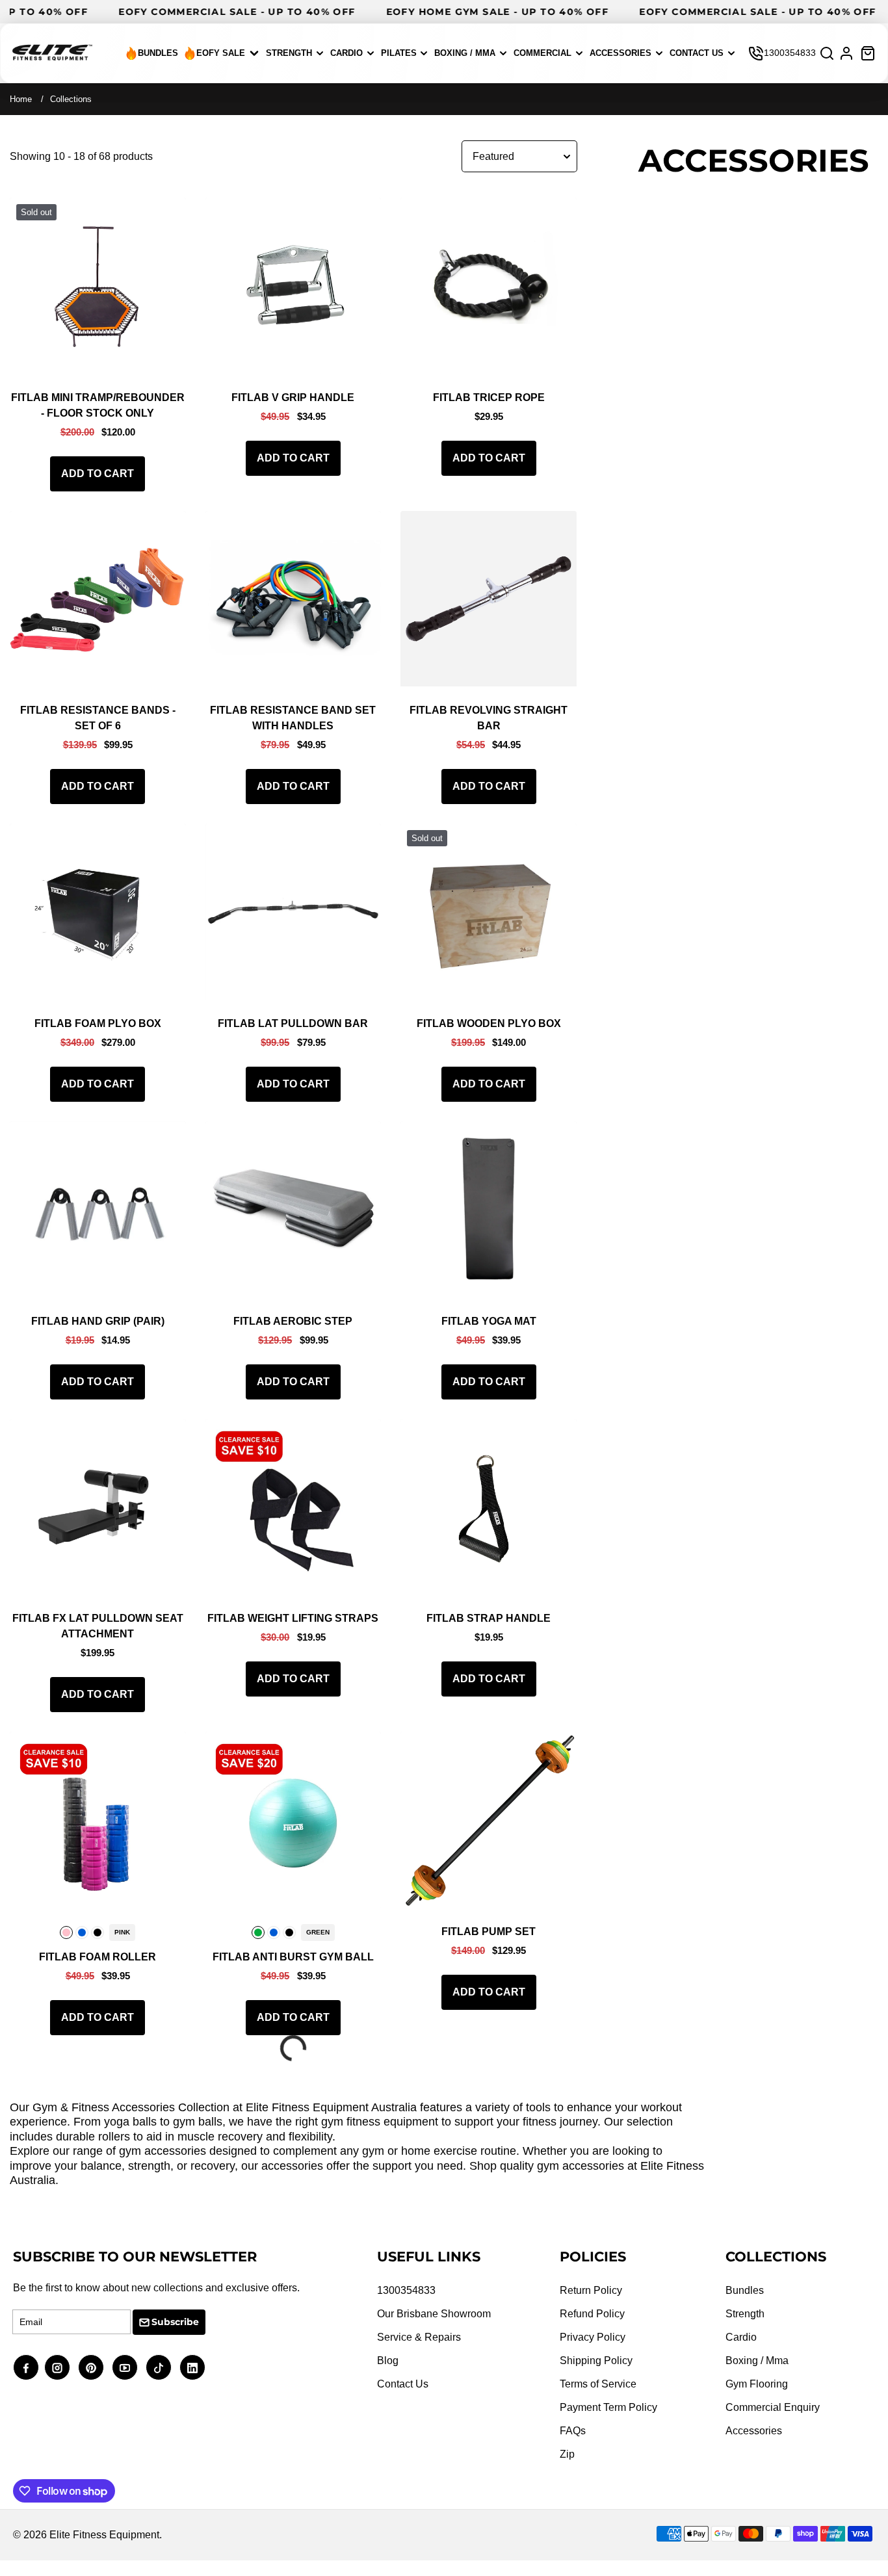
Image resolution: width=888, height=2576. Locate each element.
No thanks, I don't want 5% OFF (282, 1354)
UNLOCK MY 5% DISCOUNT (281, 1320)
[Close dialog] (752, 1105)
